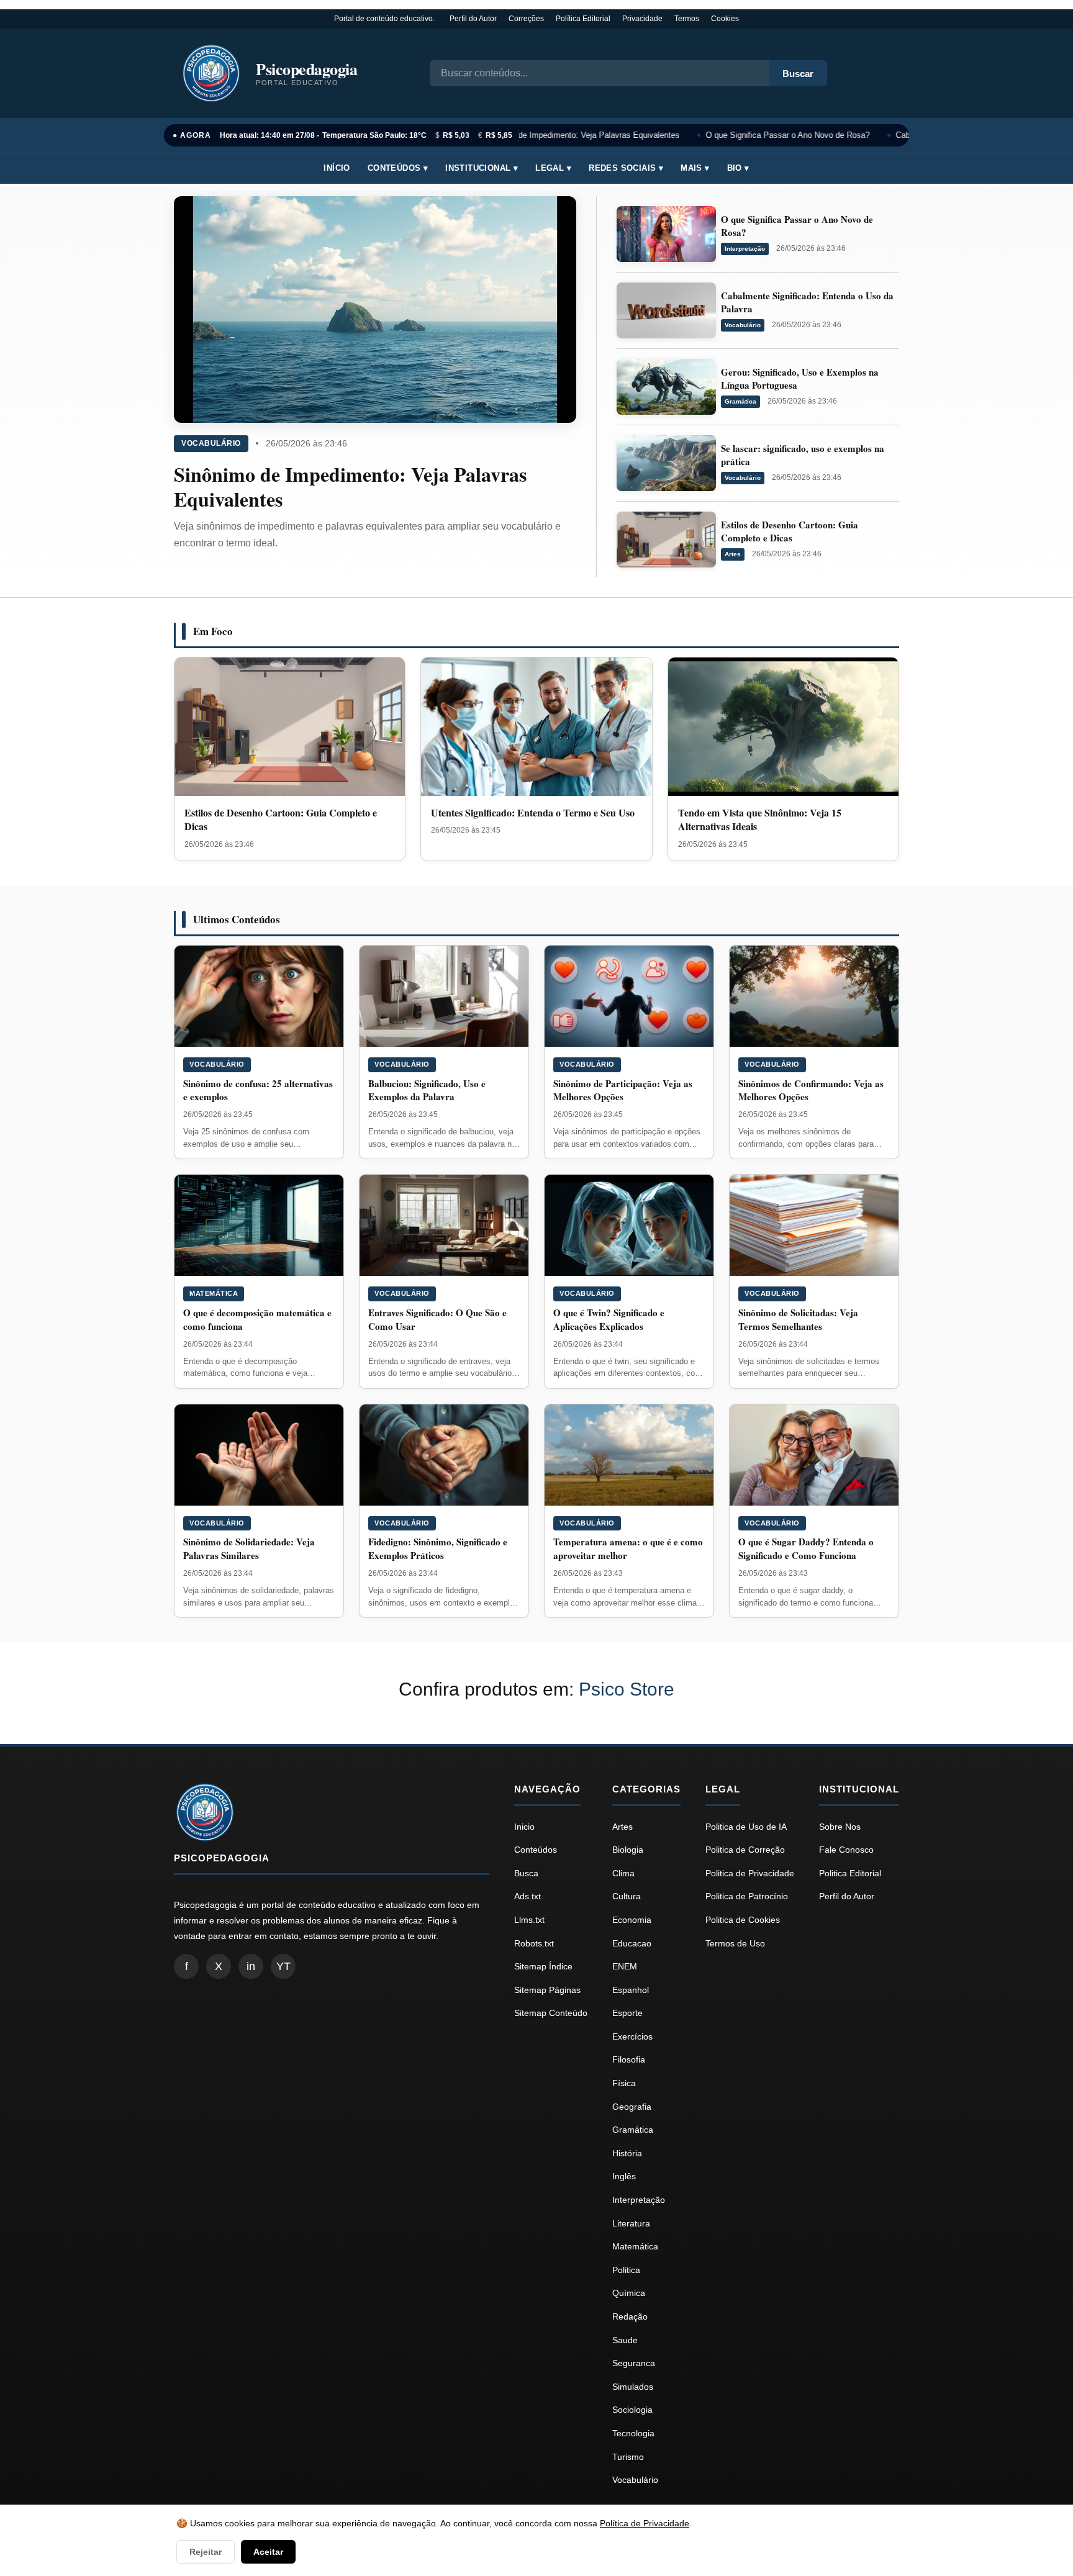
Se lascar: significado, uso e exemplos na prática (803, 455)
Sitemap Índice (543, 1966)
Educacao (632, 1943)
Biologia (628, 1850)
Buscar (798, 74)
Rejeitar (206, 2552)
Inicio (524, 1827)
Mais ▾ (695, 168)
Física (624, 2083)
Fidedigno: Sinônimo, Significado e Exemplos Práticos (438, 1548)
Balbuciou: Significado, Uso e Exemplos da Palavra (427, 1090)
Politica (626, 2270)
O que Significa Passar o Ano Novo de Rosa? (779, 135)
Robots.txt (534, 1943)
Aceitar (268, 2552)
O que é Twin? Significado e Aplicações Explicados (609, 1319)
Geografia (632, 2107)
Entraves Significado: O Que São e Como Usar (437, 1319)
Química (629, 2293)
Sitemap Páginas (547, 1990)
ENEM (625, 1966)
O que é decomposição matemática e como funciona (257, 1319)
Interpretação (745, 249)
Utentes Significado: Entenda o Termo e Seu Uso (533, 812)
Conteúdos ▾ (398, 168)
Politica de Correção (745, 1850)
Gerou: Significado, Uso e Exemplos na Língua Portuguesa (800, 378)
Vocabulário (211, 443)
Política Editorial (583, 19)
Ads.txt (527, 1896)
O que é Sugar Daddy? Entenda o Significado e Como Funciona (806, 1548)
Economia (632, 1920)
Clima (623, 1873)
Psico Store (627, 1689)
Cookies (725, 19)
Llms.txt (529, 1920)
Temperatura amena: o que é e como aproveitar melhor (628, 1548)
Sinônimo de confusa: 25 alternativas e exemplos (258, 1090)
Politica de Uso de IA (746, 1827)
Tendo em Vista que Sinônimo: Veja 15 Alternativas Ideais (760, 819)
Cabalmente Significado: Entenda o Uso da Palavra (807, 302)
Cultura (627, 1896)
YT (283, 1966)
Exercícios (632, 2036)
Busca (526, 1873)
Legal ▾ (553, 168)
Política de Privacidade (645, 2523)
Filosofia (629, 2059)
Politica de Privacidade (750, 1873)
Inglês (624, 2176)
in (251, 1966)
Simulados (633, 2387)
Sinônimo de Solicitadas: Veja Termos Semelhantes (798, 1319)
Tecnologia (633, 2433)
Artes (733, 554)
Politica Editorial (850, 1873)
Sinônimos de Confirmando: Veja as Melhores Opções (811, 1090)
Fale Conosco (846, 1850)
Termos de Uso (735, 1943)
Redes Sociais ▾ (626, 168)
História (627, 2153)
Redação (630, 2316)
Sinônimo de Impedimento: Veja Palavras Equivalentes (572, 135)
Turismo (628, 2457)
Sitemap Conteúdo (551, 2013)
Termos (687, 19)
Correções (526, 19)
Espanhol (631, 1990)
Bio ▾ (738, 168)
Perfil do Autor (473, 19)
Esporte (627, 2013)
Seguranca (634, 2363)
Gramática (740, 401)
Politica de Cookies (743, 1920)
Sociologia (632, 2410)
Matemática (214, 1293)
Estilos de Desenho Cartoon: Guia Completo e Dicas (790, 531)
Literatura (631, 2223)
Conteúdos (536, 1850)
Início (337, 168)
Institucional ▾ (482, 168)
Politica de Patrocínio (747, 1896)
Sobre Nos (840, 1827)
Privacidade (642, 19)
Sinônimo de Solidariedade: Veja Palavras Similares (249, 1548)
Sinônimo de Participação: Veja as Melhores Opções (623, 1090)
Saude (625, 2340)
